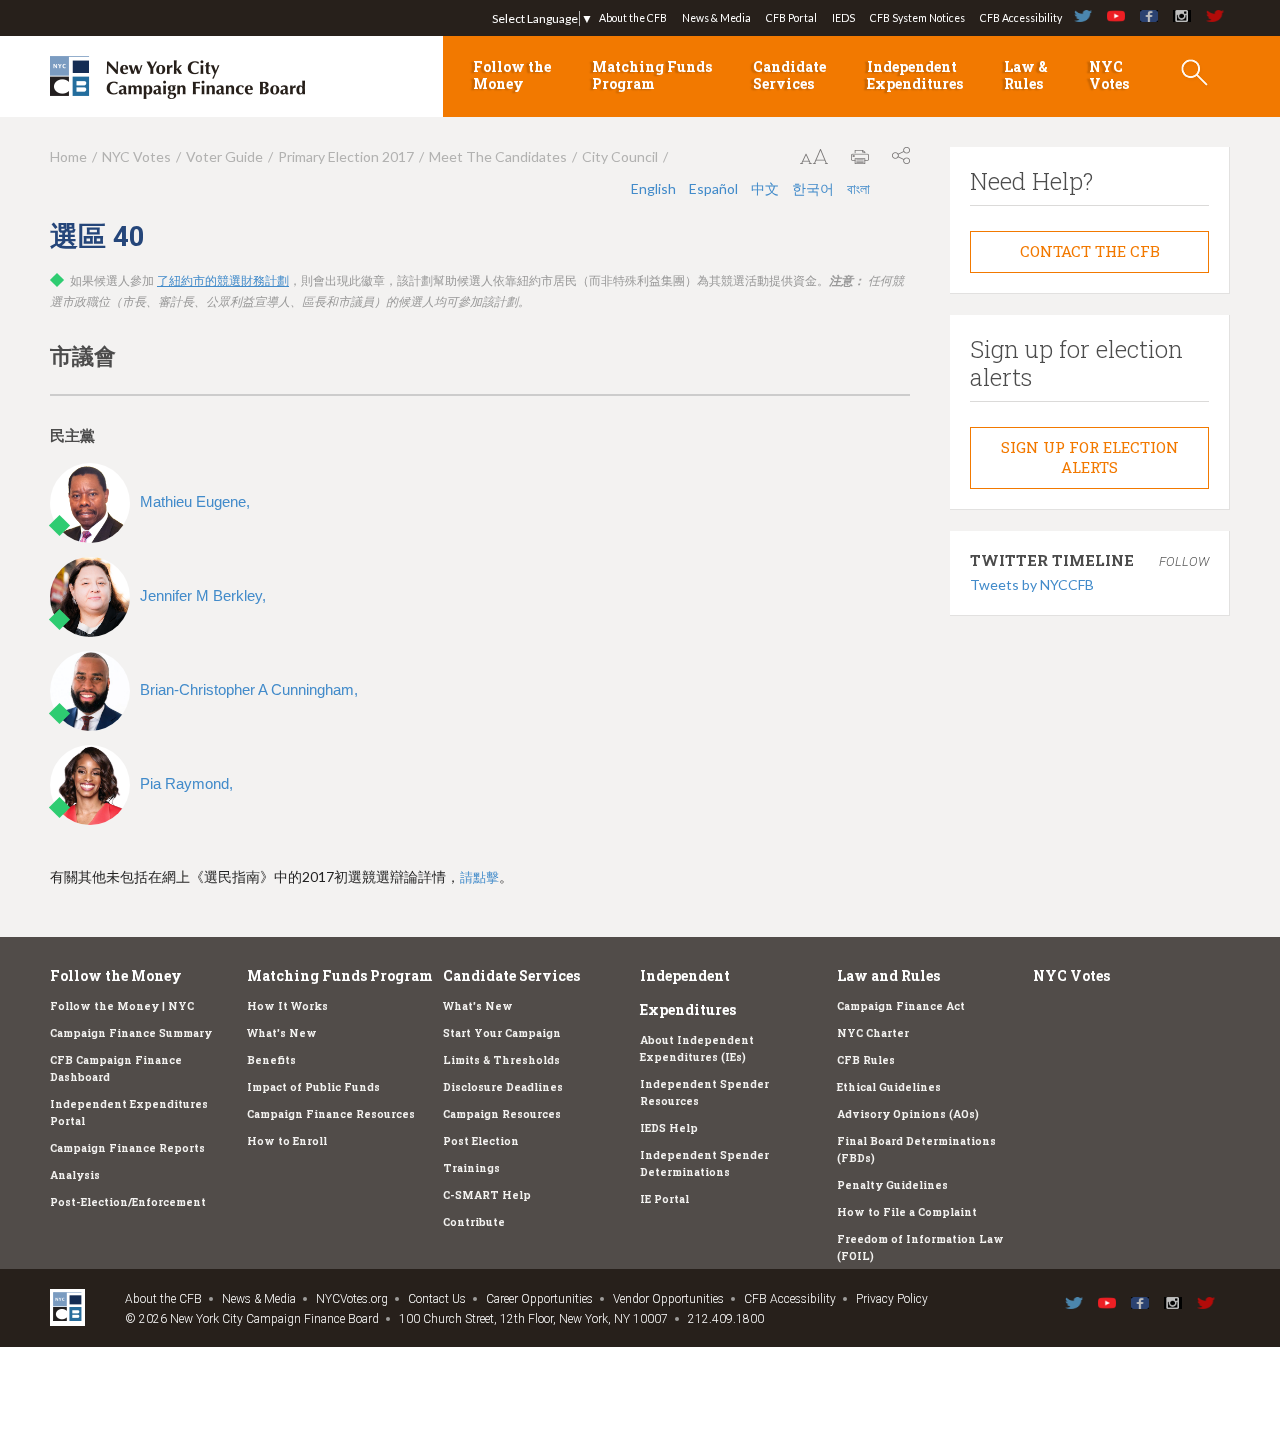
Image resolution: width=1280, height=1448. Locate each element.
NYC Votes (1109, 75)
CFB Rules (866, 1060)
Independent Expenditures (915, 75)
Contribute (474, 1222)
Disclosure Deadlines (503, 1087)
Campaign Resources (502, 1114)
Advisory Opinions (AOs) (908, 1114)
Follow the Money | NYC (122, 1006)
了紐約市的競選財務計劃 (223, 281)
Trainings (471, 1168)
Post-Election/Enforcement (128, 1202)
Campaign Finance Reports (127, 1148)
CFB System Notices (917, 18)
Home (68, 156)
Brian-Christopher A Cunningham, (249, 689)
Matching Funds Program (652, 75)
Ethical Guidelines (889, 1087)
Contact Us (437, 1299)
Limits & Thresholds (501, 1060)
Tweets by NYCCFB (1032, 584)
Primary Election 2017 (346, 156)
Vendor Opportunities (668, 1299)
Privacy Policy (892, 1299)
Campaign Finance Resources (331, 1114)
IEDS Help (669, 1128)
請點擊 (479, 877)
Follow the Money (512, 75)
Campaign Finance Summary (131, 1033)
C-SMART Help (487, 1195)
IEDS (843, 18)
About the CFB (633, 18)
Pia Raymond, (186, 783)
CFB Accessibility (1021, 18)
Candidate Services (789, 75)
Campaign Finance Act (901, 1006)
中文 (766, 188)
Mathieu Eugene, (195, 501)
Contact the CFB (1090, 251)
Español (715, 188)
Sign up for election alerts (1090, 457)
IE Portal (664, 1199)
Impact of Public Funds (313, 1087)
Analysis (75, 1175)
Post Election (481, 1141)
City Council (620, 156)
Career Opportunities (539, 1299)
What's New (282, 1033)
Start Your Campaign (502, 1033)
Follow (1184, 561)
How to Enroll (287, 1141)
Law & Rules (1026, 75)
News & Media (716, 18)
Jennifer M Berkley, (203, 595)
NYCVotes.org (352, 1299)
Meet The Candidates (498, 156)
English (655, 188)
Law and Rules (888, 975)
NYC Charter (873, 1033)
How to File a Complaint (907, 1212)
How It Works (287, 1006)
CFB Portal (791, 18)
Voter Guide (224, 156)
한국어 (814, 188)
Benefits (271, 1060)
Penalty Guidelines (892, 1185)
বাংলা (858, 188)
